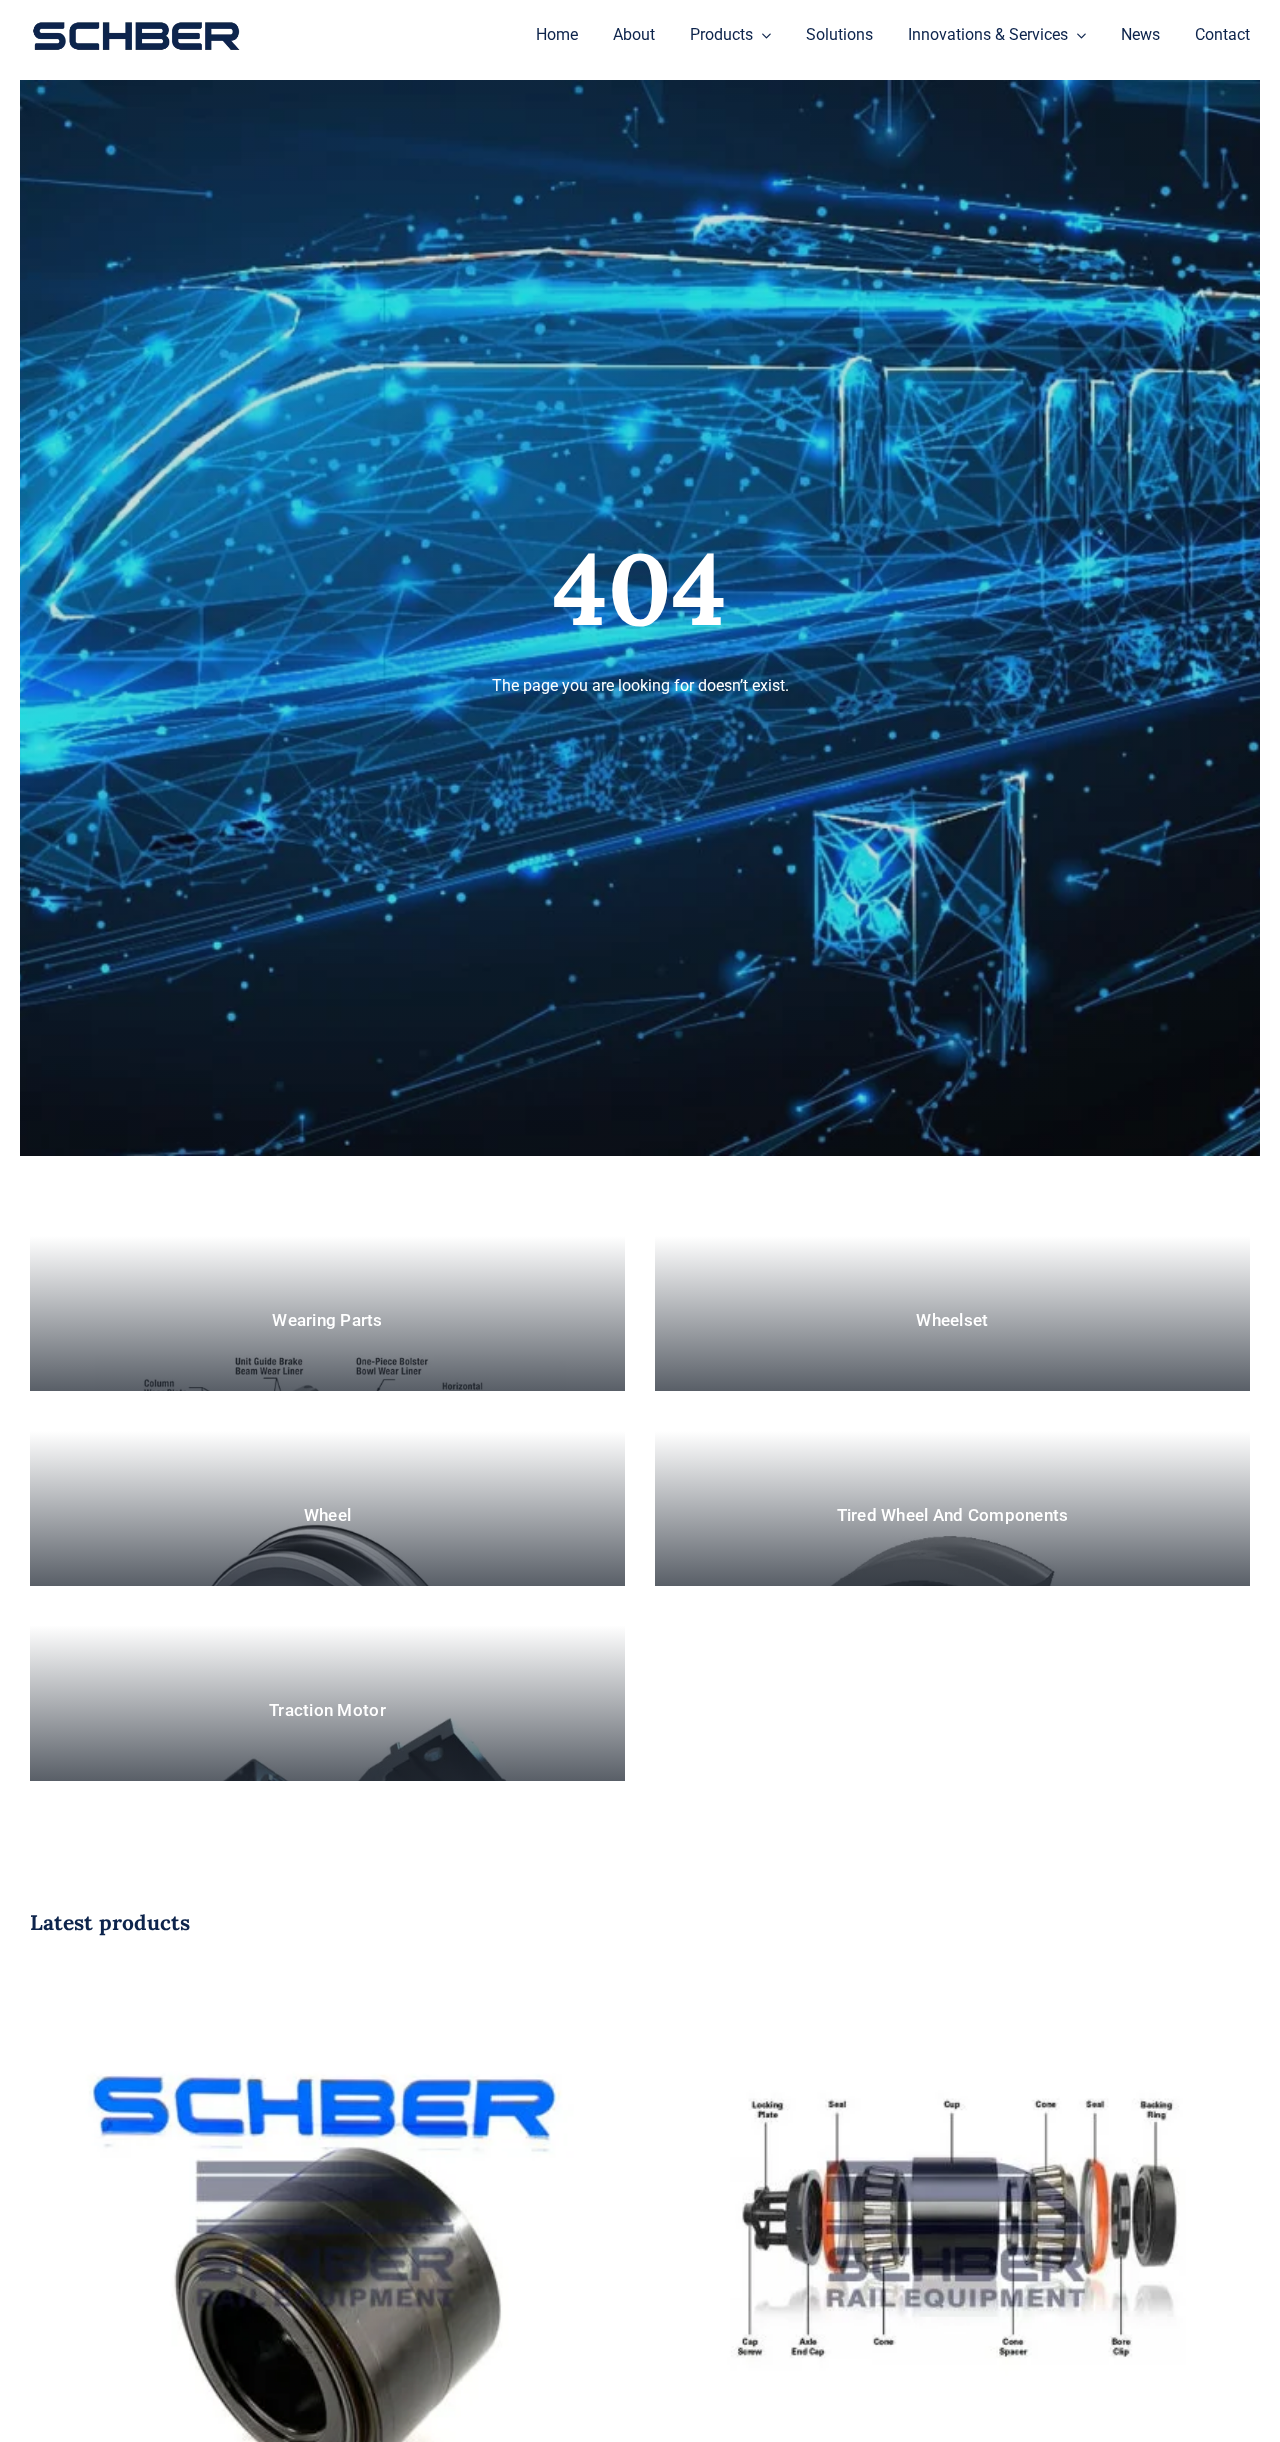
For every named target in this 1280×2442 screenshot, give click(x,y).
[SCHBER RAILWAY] (136, 23)
